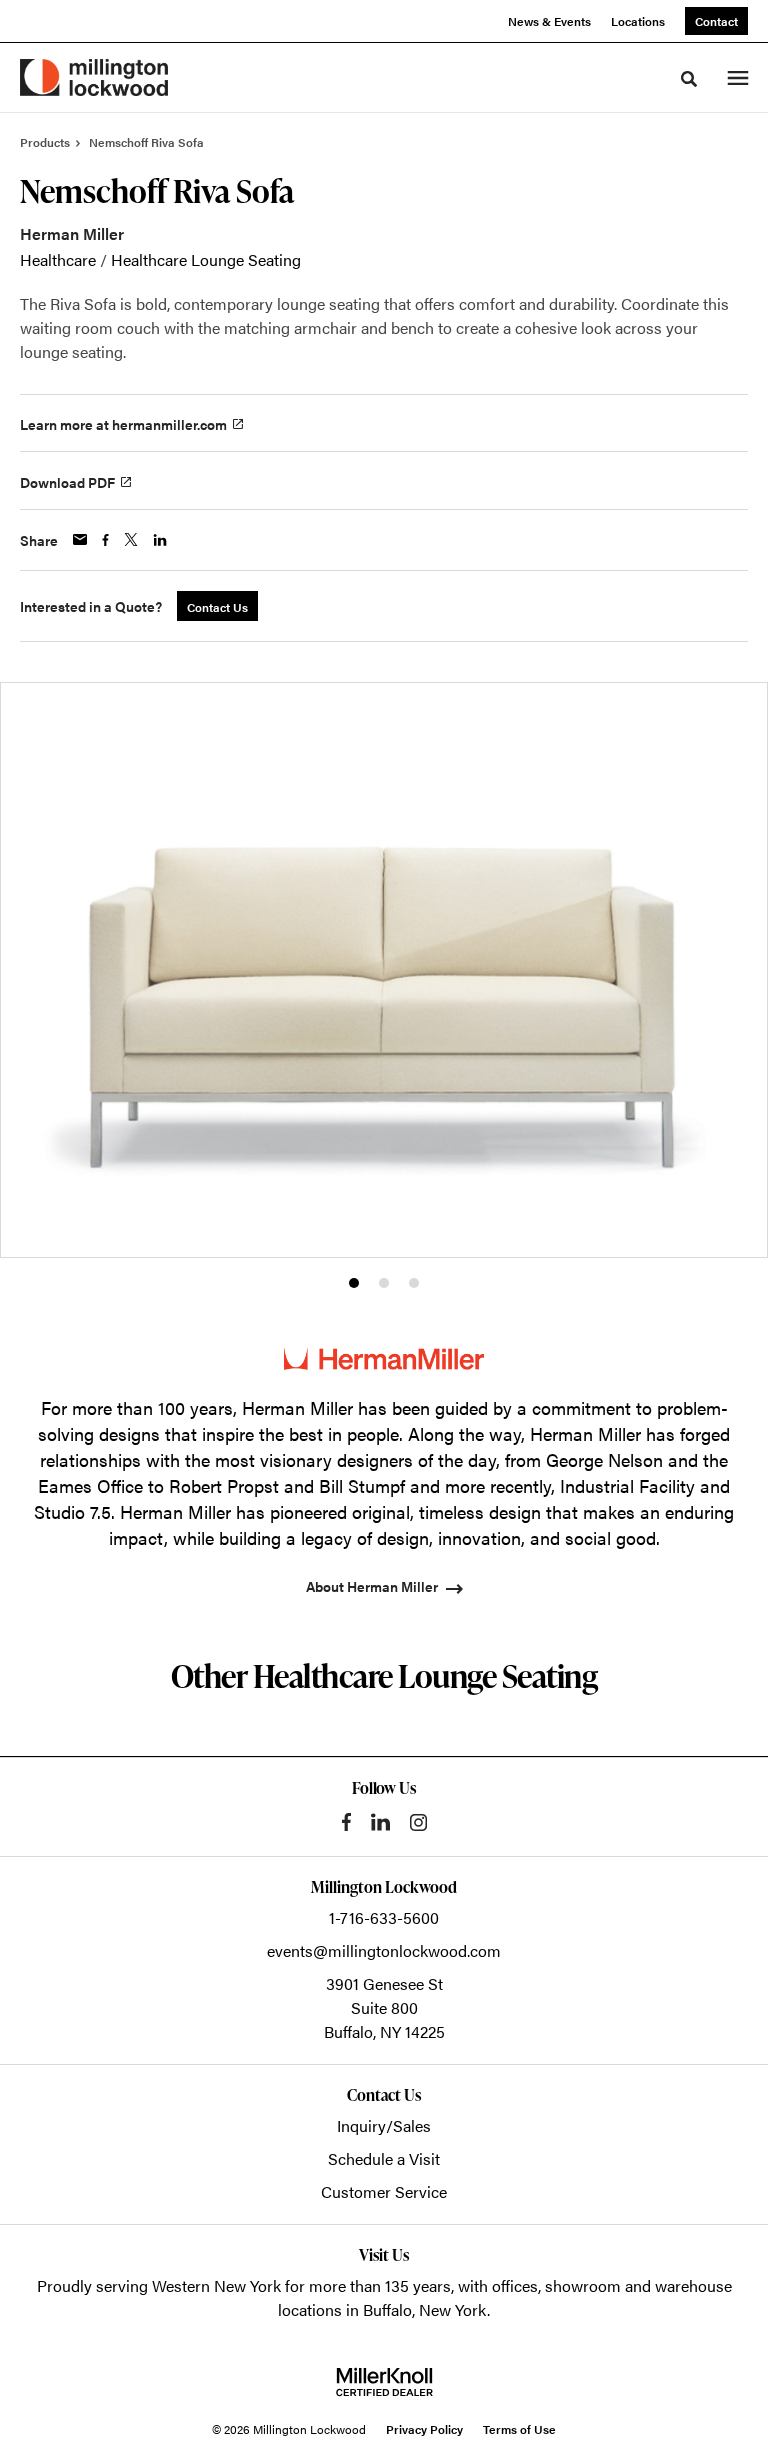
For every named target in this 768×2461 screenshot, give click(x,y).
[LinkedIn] (380, 1822)
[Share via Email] (80, 539)
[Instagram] (418, 1822)
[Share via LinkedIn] (160, 540)
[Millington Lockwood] (94, 77)
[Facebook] (346, 1822)
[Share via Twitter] (131, 539)
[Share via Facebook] (105, 540)
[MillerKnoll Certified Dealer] (384, 2382)
